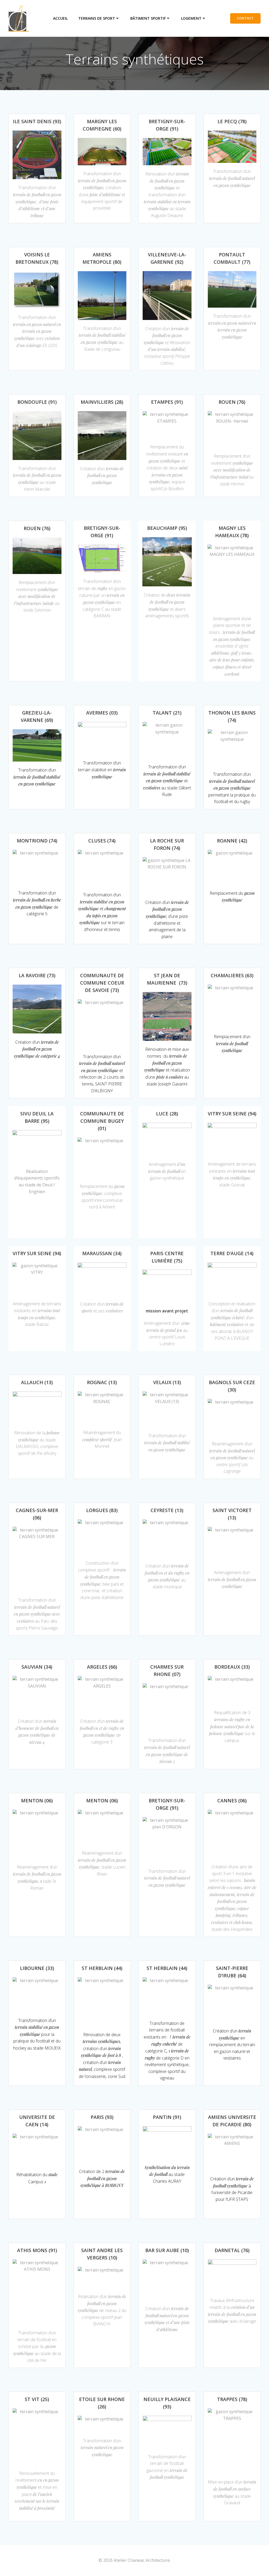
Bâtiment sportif (148, 18)
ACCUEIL (60, 18)
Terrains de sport (97, 18)
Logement (191, 18)
